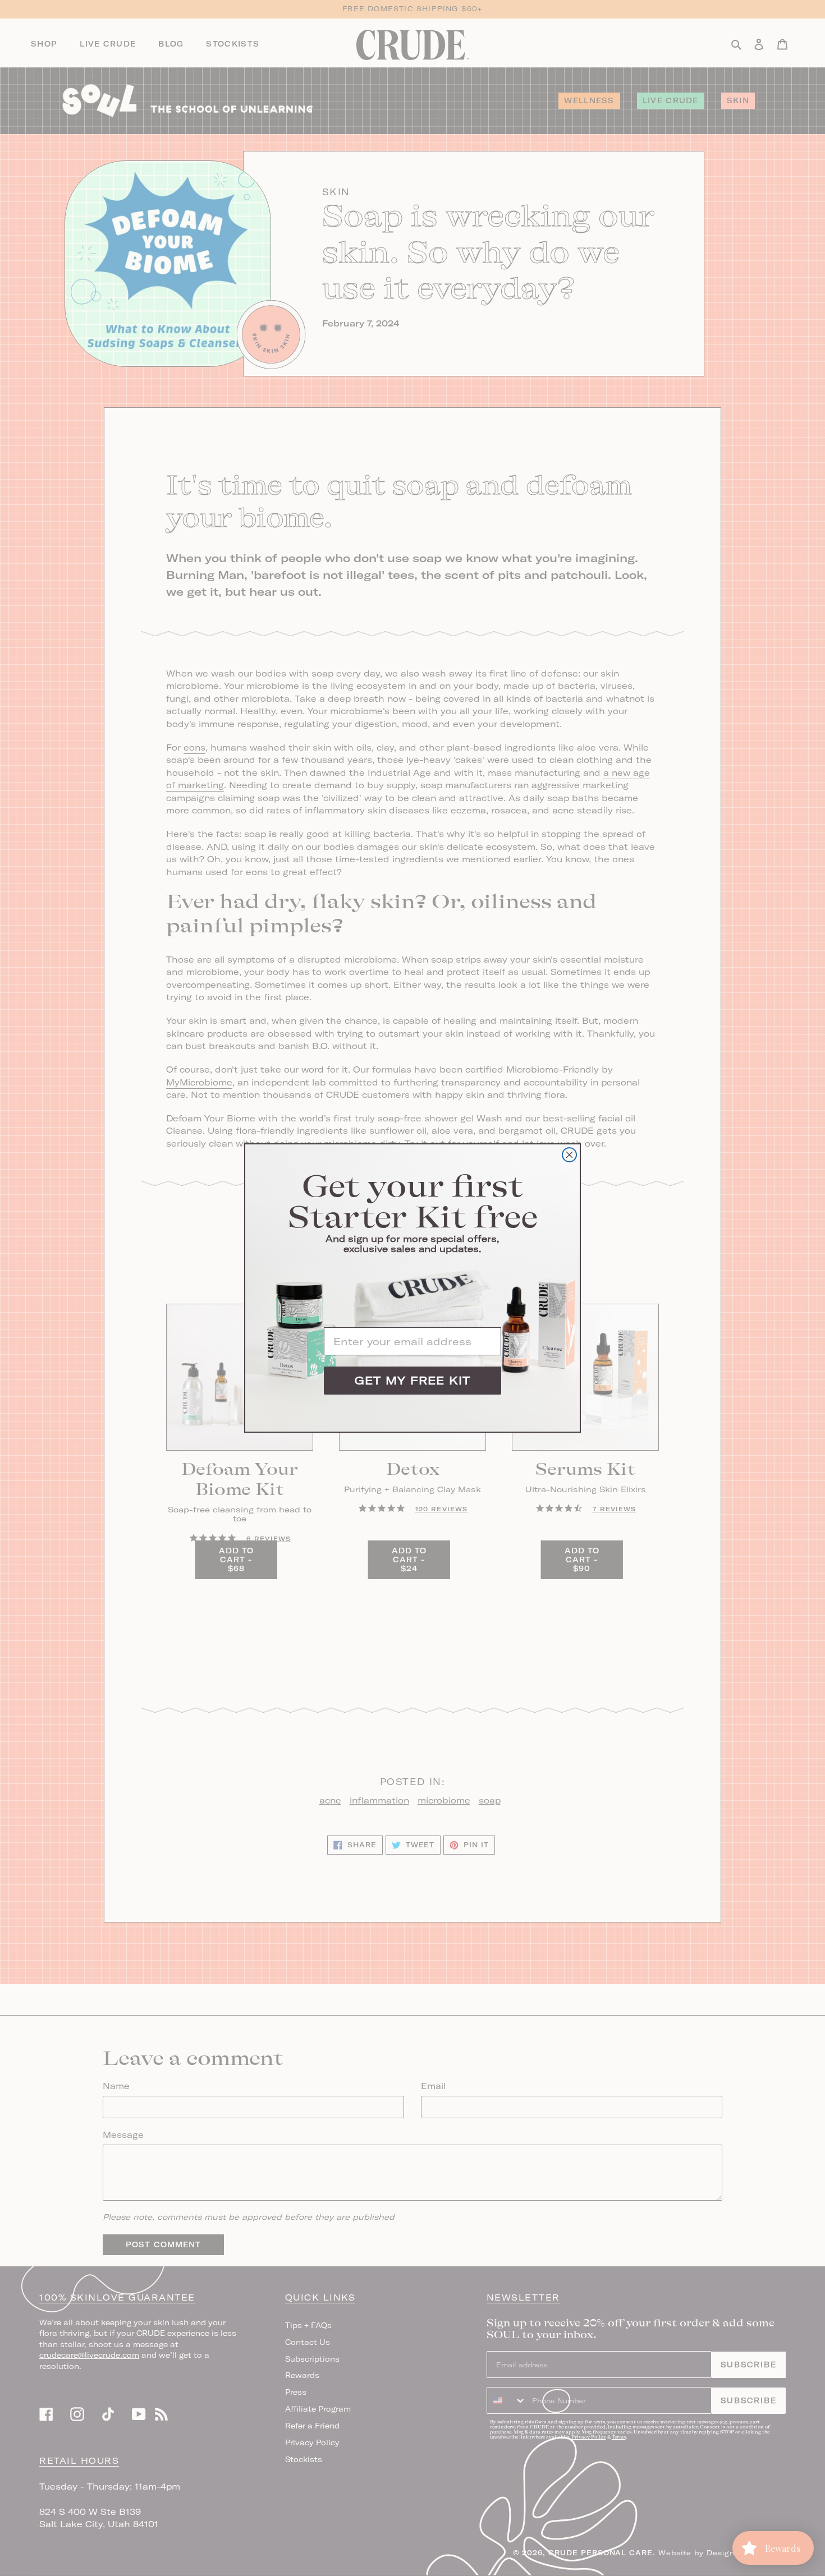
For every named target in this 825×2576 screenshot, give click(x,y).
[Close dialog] (569, 1155)
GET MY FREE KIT (412, 1380)
